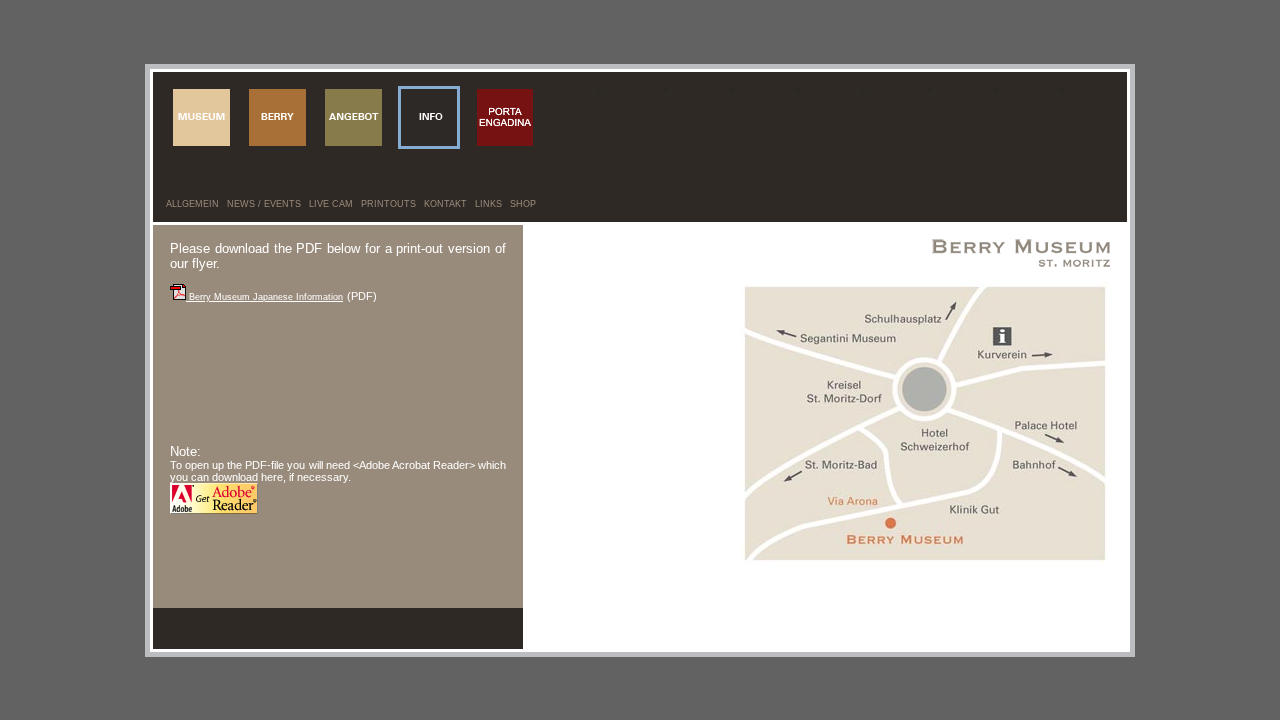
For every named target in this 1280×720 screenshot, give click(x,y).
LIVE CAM (331, 204)
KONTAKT (445, 204)
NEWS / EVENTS (264, 204)
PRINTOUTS (388, 204)
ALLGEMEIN (192, 204)
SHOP (523, 204)
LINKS (488, 204)
